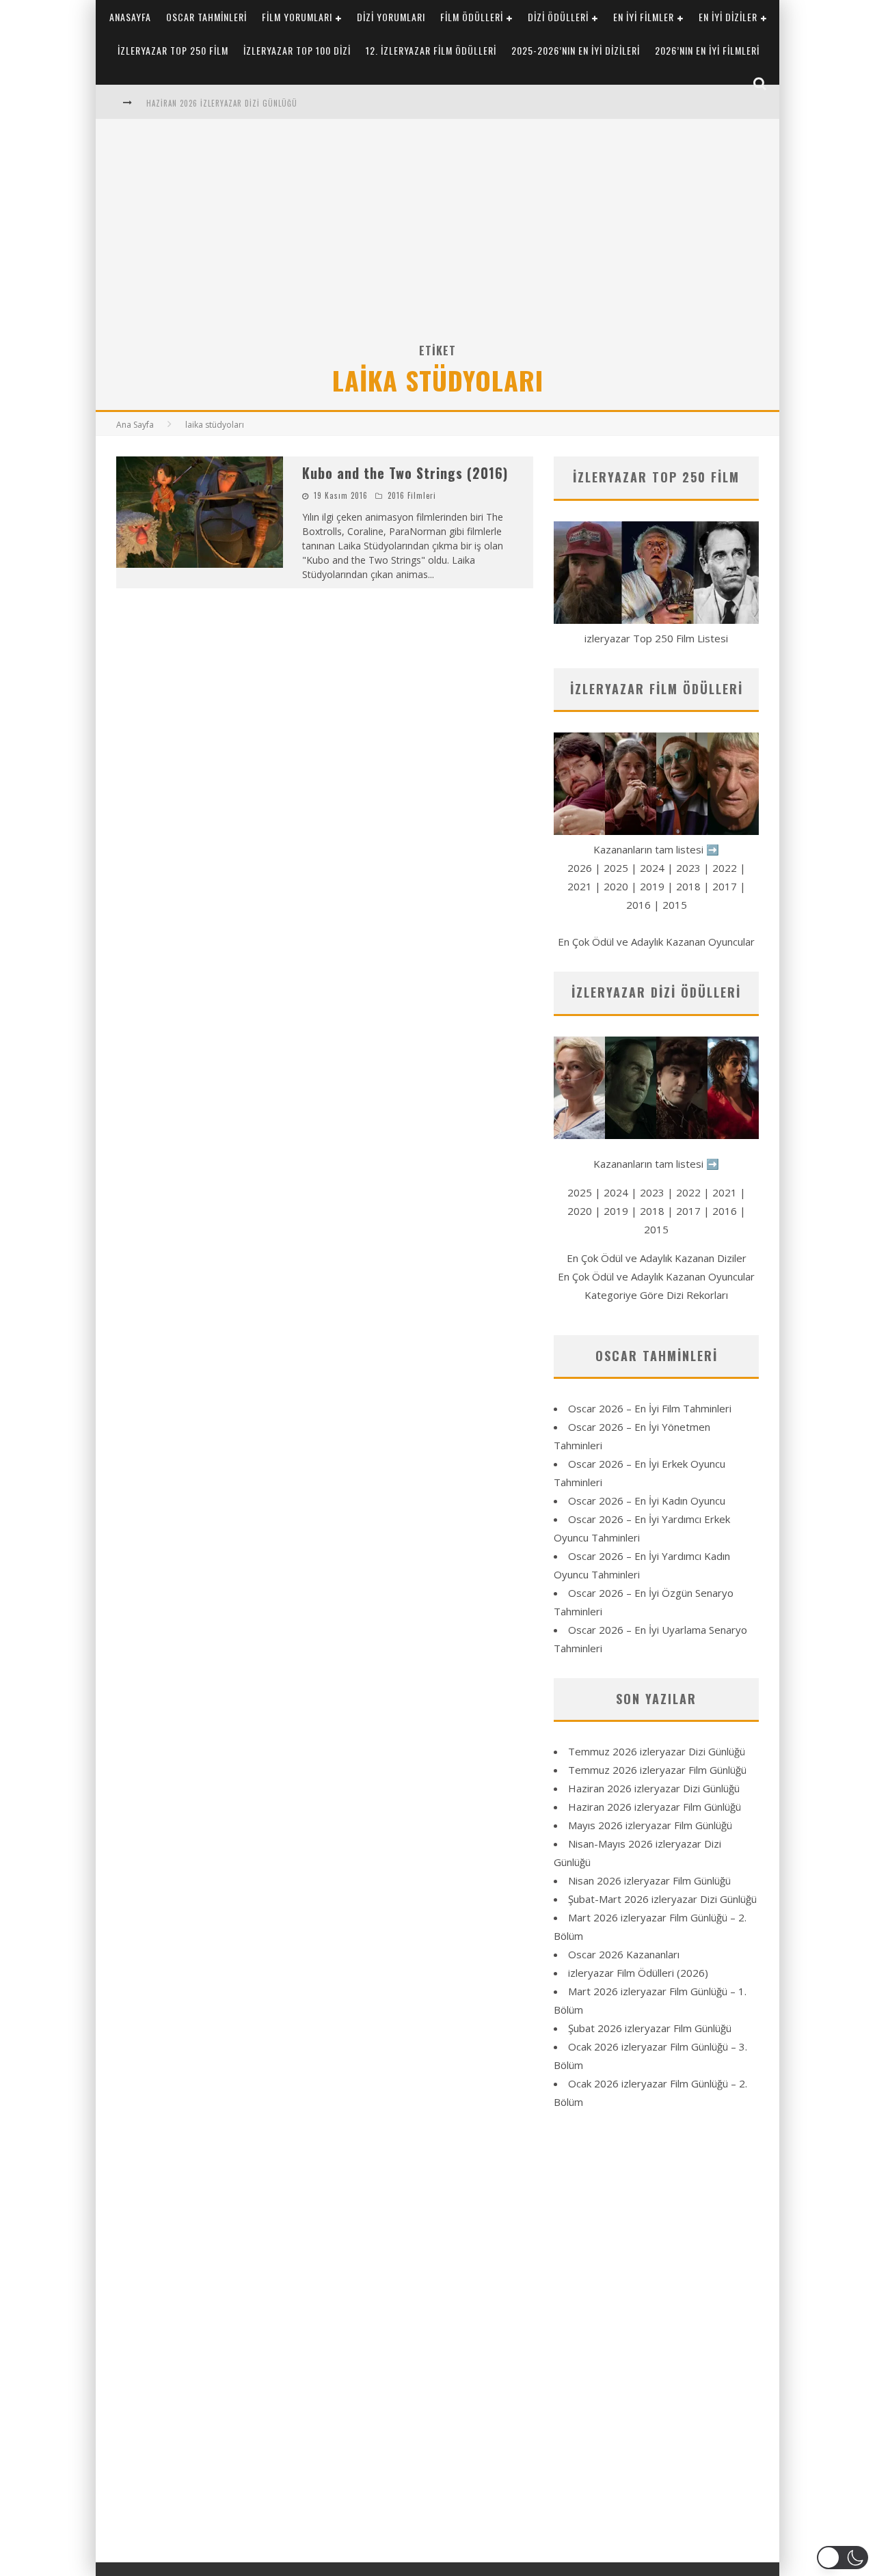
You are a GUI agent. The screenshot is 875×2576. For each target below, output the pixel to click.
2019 (652, 886)
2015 (675, 905)
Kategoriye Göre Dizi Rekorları (656, 1295)
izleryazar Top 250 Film (173, 50)
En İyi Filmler (644, 17)
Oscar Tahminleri (206, 17)
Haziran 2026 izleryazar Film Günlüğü (655, 1807)
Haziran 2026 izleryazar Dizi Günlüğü (222, 103)
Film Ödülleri (472, 17)
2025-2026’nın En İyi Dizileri (576, 50)
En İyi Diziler (728, 17)
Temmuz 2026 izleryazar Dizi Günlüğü (657, 1751)
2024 (652, 868)
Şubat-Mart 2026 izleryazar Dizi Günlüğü (662, 1899)
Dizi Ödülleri (558, 17)
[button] (843, 2558)
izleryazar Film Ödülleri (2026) (638, 1973)
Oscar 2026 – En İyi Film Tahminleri (650, 1408)
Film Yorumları (297, 17)
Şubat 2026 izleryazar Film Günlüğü (650, 2028)
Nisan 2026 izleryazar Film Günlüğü (649, 1880)
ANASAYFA (130, 17)
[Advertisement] (437, 238)
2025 (616, 868)
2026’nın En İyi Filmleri (707, 50)
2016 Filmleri (412, 495)
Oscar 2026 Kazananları (624, 1954)
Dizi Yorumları (391, 17)
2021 (580, 886)
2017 (725, 886)
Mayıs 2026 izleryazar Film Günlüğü (650, 1825)
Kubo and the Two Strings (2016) (405, 473)
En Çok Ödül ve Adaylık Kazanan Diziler (657, 1258)
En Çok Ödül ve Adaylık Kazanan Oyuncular (656, 942)
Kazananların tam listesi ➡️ (656, 1164)
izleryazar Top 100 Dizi (297, 50)
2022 (725, 868)
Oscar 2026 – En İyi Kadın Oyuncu (647, 1501)
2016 (638, 905)
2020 (616, 886)
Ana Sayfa (135, 425)
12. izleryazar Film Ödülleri (431, 50)
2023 (688, 868)
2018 (688, 886)
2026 (580, 868)
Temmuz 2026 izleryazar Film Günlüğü (657, 1770)
